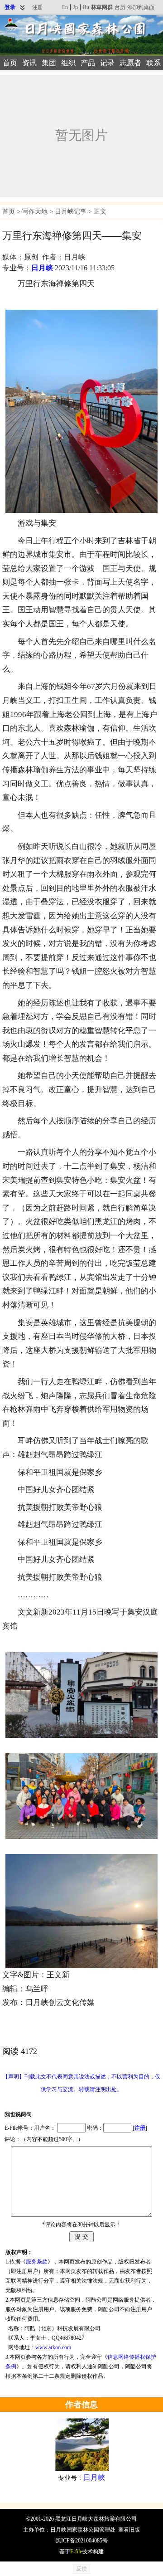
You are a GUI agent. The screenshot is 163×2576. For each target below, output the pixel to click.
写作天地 (35, 212)
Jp (75, 7)
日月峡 (42, 268)
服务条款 (37, 2262)
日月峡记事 (71, 212)
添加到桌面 (141, 7)
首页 (10, 63)
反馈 (81, 2569)
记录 (107, 63)
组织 (68, 63)
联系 (153, 63)
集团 (49, 63)
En (65, 7)
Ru (86, 7)
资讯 (29, 63)
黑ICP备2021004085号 (82, 2541)
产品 (88, 63)
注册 (38, 7)
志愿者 (130, 63)
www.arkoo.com (53, 2347)
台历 (120, 7)
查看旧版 (129, 2530)
